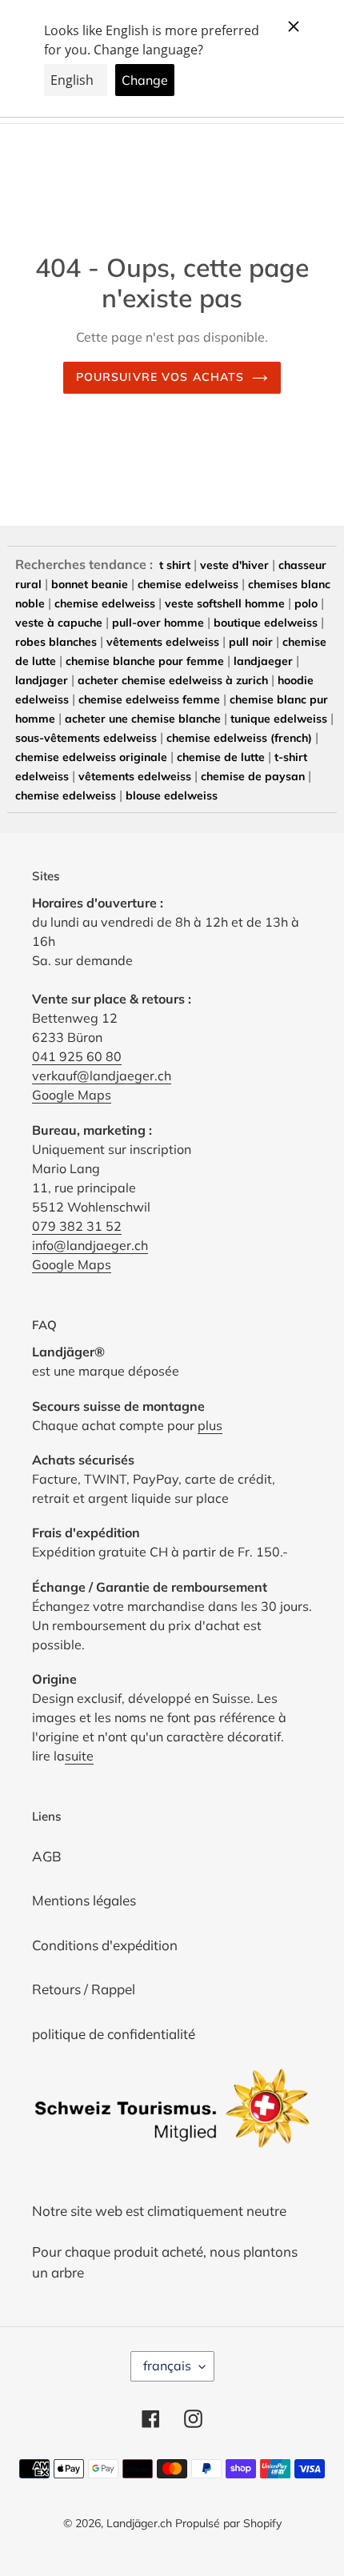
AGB (47, 1856)
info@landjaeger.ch (90, 1245)
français (167, 2366)
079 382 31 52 (77, 1226)
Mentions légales (84, 1900)
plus (210, 1425)
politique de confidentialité (114, 2034)
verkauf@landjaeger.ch (102, 1076)
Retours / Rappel (84, 1989)
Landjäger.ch (139, 2523)
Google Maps (72, 1095)
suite (79, 1756)
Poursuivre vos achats (160, 377)
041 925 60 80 (77, 1056)
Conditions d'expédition (105, 1945)
